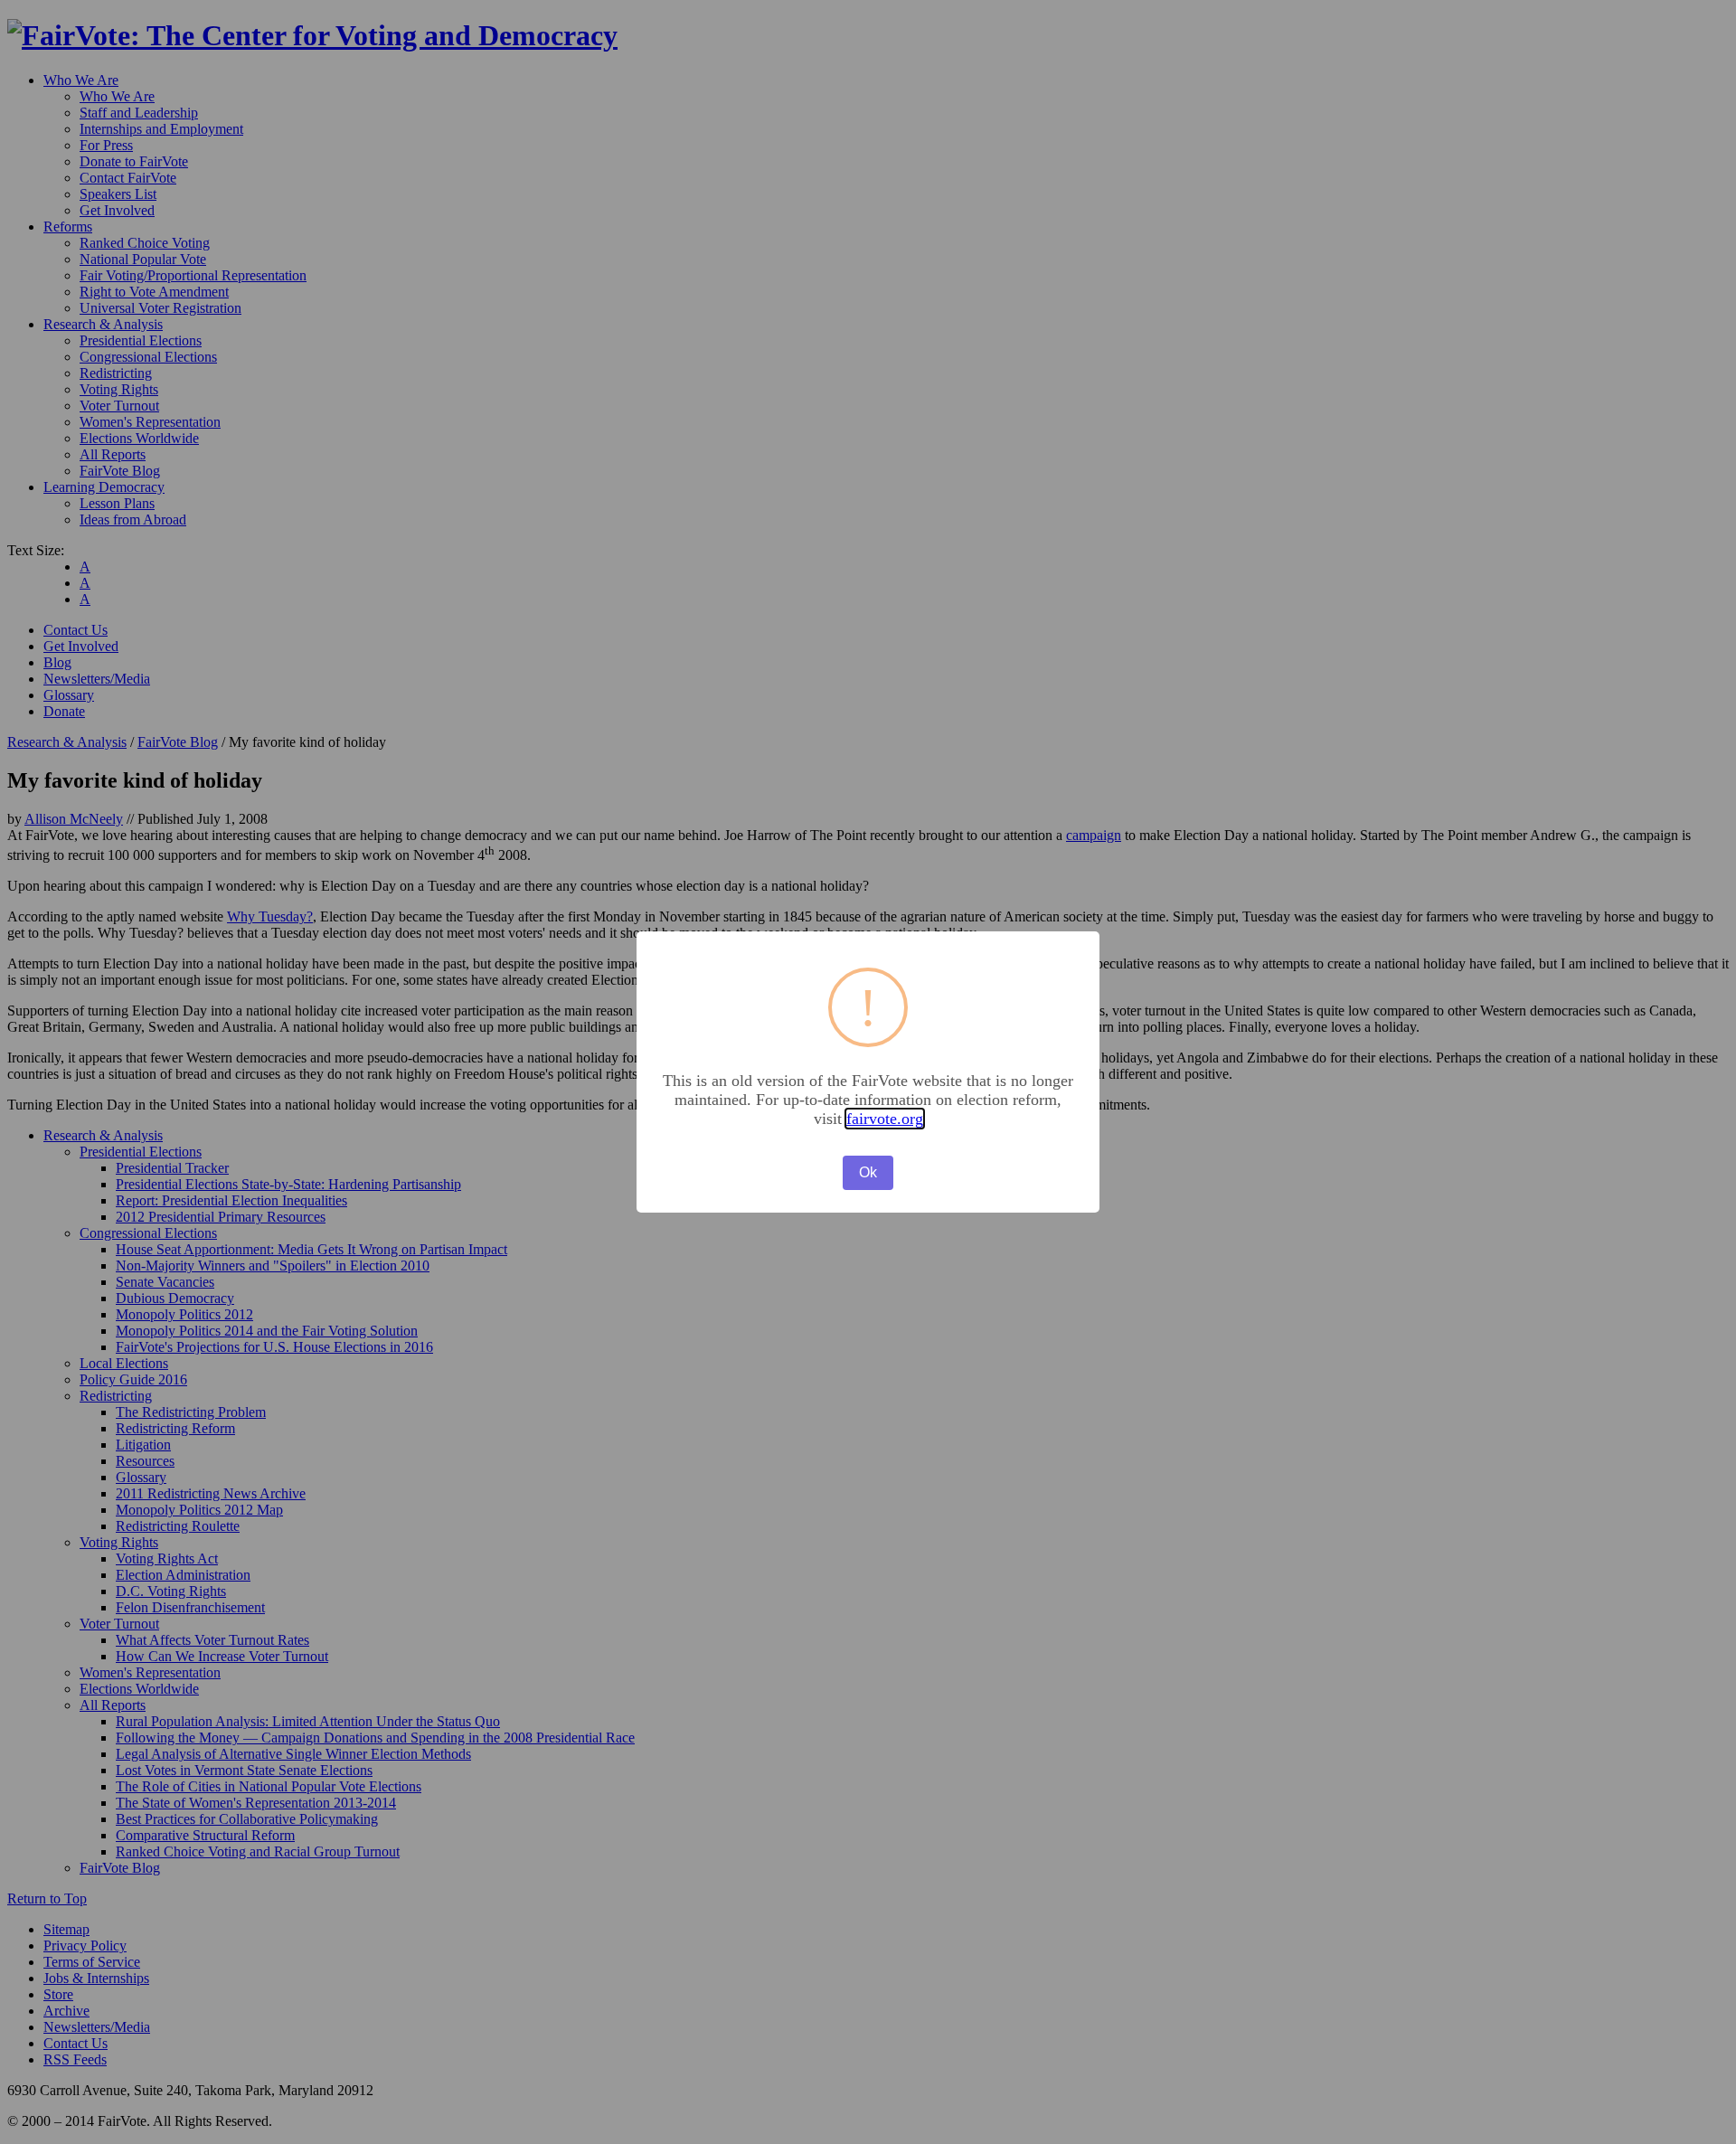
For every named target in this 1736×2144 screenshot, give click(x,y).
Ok (868, 1172)
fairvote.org (885, 1119)
